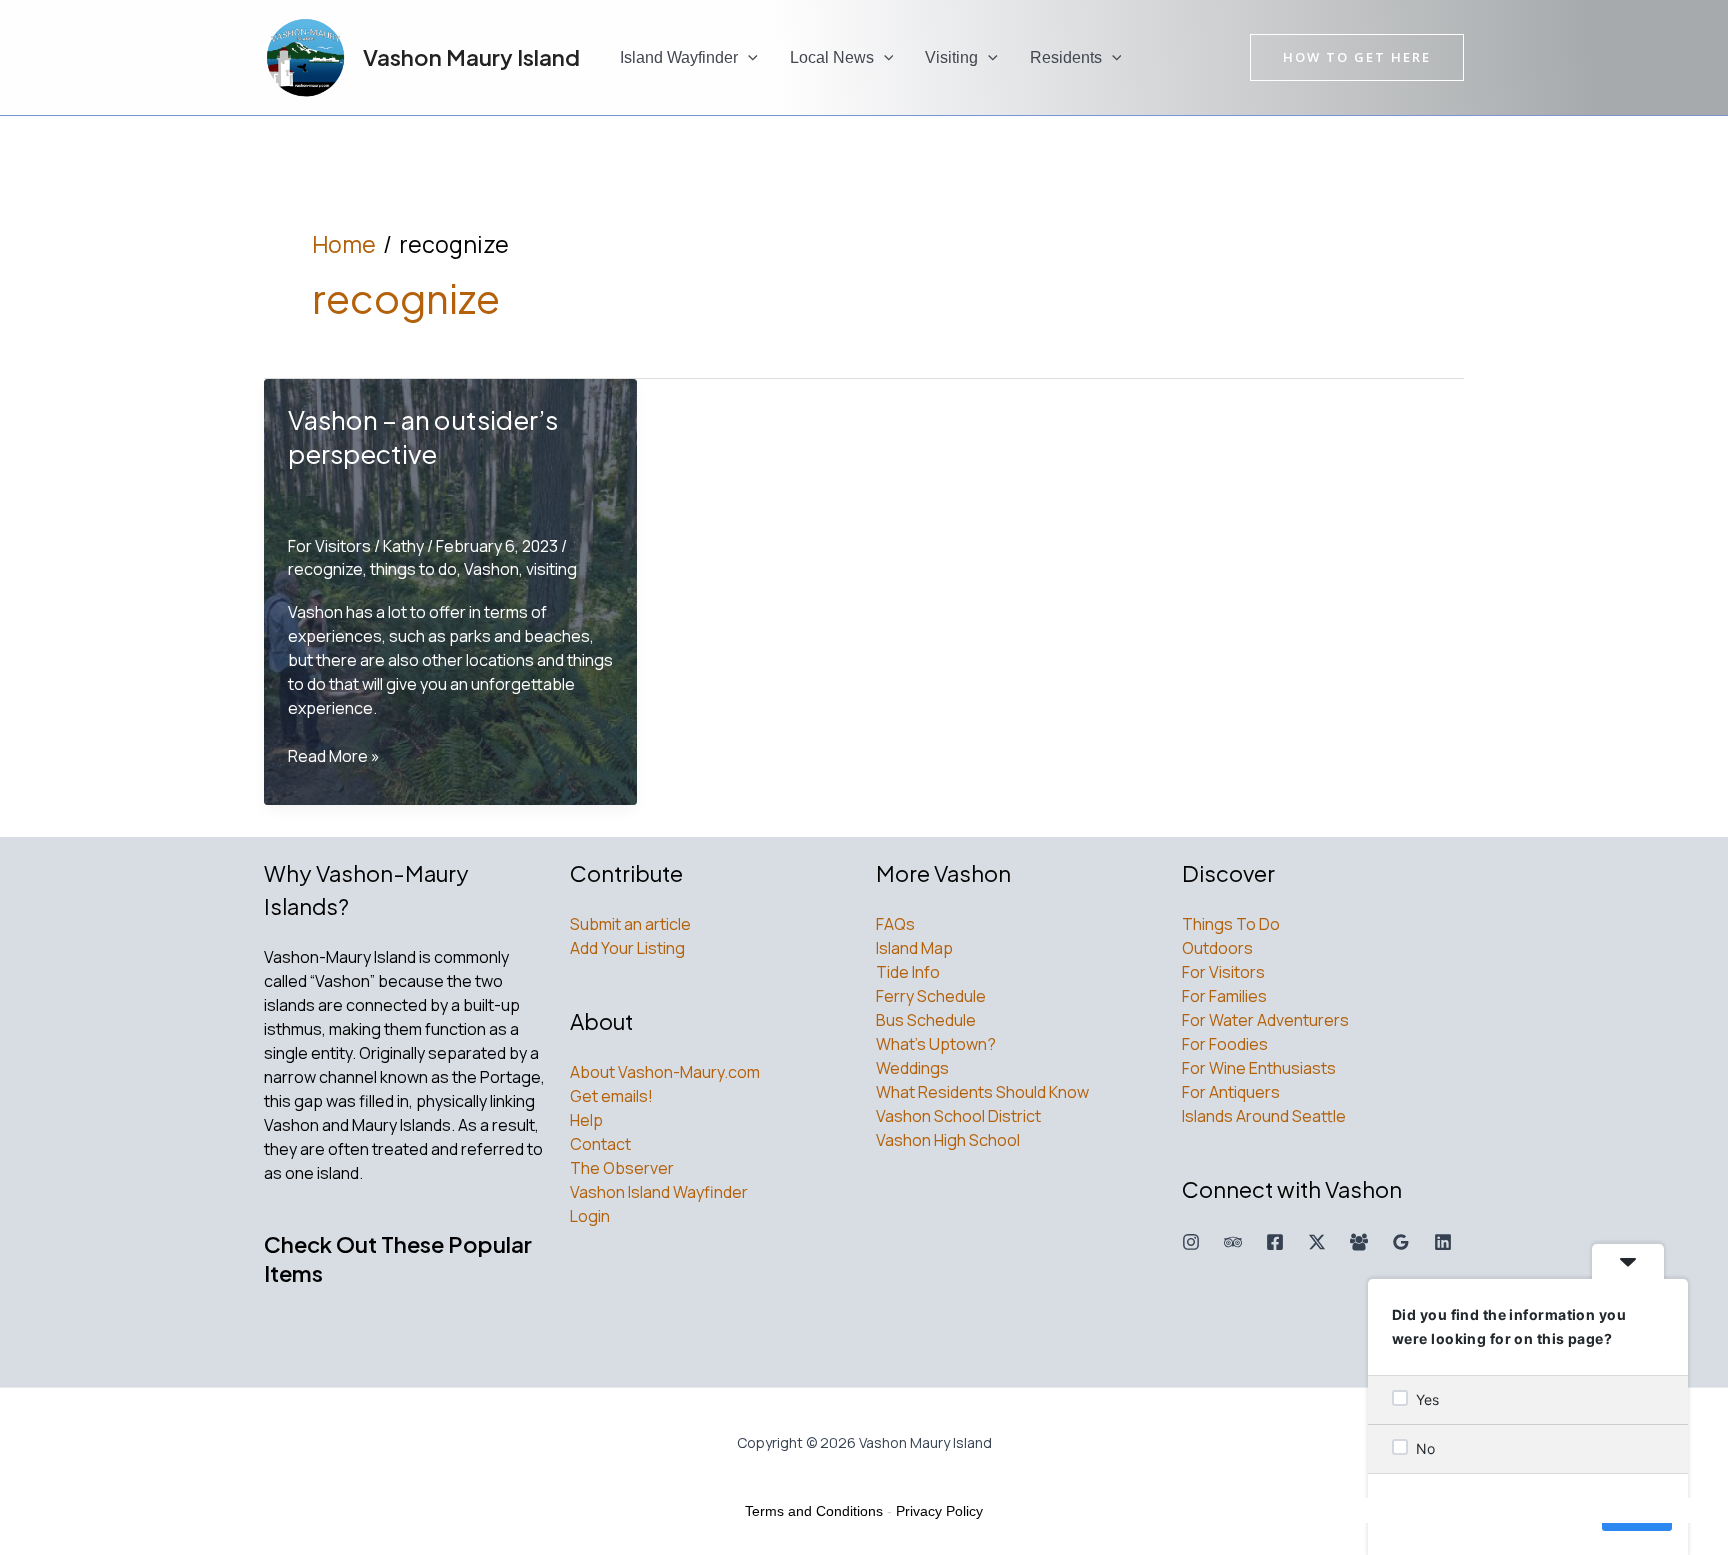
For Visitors (329, 546)
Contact (600, 1144)
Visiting (951, 57)
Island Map (914, 948)
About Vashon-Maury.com (665, 1072)
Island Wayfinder (679, 57)
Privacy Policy (939, 1511)
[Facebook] (1275, 1242)
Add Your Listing (627, 948)
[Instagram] (1191, 1242)
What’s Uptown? (936, 1044)
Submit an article (630, 924)
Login (590, 1216)
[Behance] (1233, 1242)
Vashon (491, 569)
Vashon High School (948, 1140)
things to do (413, 569)
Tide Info (908, 972)
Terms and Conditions (814, 1511)
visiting (551, 569)
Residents (1066, 57)
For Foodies (1225, 1044)
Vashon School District (958, 1116)
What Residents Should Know (982, 1092)
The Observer (622, 1168)
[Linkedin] (1443, 1242)
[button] (748, 58)
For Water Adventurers (1265, 1020)
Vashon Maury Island (471, 57)
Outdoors (1217, 948)
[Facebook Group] (1359, 1242)
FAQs (895, 924)
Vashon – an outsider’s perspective (423, 436)
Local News (832, 57)
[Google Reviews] (1401, 1242)
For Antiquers (1231, 1092)
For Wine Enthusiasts (1259, 1068)
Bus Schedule (926, 1020)
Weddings (912, 1068)
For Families (1224, 996)
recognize (325, 569)
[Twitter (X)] (1317, 1242)
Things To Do (1231, 924)
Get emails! (611, 1096)
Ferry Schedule (931, 996)
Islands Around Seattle (1264, 1116)
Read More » (334, 756)
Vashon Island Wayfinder (659, 1192)
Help (586, 1120)
